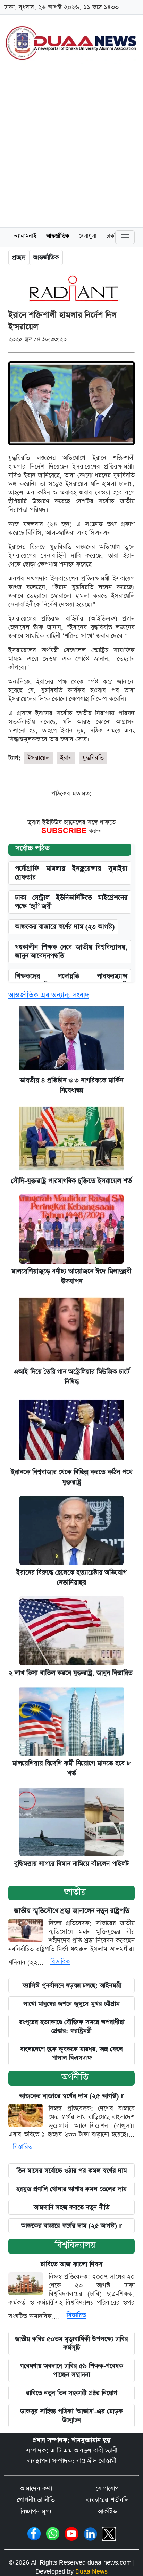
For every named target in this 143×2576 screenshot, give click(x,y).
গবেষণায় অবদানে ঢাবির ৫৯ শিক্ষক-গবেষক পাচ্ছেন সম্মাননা (72, 2370)
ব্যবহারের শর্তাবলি (107, 2500)
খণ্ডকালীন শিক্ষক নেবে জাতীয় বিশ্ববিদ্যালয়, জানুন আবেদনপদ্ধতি (71, 952)
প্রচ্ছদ (19, 257)
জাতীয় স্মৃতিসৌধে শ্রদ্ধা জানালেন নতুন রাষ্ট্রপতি (72, 1911)
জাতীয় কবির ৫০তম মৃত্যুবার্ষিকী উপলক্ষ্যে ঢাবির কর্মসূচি (71, 2343)
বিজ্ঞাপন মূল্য (36, 2511)
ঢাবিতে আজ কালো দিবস (71, 2265)
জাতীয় (75, 1892)
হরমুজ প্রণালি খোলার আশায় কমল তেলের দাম (71, 2189)
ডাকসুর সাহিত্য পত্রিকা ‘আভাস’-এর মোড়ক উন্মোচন (71, 2416)
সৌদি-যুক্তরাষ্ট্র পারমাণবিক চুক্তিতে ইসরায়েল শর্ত (71, 1181)
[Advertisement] (71, 147)
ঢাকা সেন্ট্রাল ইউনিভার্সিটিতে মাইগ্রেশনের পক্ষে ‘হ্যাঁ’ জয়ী (71, 902)
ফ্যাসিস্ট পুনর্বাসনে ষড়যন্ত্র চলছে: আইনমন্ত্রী (72, 1985)
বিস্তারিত (60, 1962)
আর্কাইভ (107, 2511)
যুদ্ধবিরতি (93, 758)
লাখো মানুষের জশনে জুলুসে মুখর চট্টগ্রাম (71, 2004)
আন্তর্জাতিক (58, 237)
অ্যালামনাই (25, 237)
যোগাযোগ (107, 2489)
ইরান (66, 758)
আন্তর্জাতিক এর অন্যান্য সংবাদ (49, 995)
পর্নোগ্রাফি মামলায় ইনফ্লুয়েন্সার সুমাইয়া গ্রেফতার (71, 873)
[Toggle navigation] (125, 237)
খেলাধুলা (88, 237)
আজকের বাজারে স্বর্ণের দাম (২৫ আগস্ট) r (71, 2096)
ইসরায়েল (39, 758)
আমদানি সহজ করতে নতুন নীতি (71, 2207)
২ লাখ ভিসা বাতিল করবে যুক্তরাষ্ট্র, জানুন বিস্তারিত (72, 1673)
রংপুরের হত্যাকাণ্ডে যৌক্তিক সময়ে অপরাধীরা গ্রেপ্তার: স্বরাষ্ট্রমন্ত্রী (72, 2026)
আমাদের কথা (36, 2489)
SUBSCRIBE (65, 831)
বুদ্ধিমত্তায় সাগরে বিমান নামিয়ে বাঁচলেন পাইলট (72, 1864)
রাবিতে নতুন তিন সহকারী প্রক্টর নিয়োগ (72, 2393)
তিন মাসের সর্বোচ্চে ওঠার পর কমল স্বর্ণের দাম (72, 2171)
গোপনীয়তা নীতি (36, 2500)
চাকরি (112, 237)
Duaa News (91, 2572)
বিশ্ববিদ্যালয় (75, 2245)
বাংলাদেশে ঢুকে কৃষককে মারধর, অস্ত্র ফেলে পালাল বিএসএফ (71, 2053)
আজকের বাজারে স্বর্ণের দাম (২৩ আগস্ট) (65, 927)
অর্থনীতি (75, 2077)
